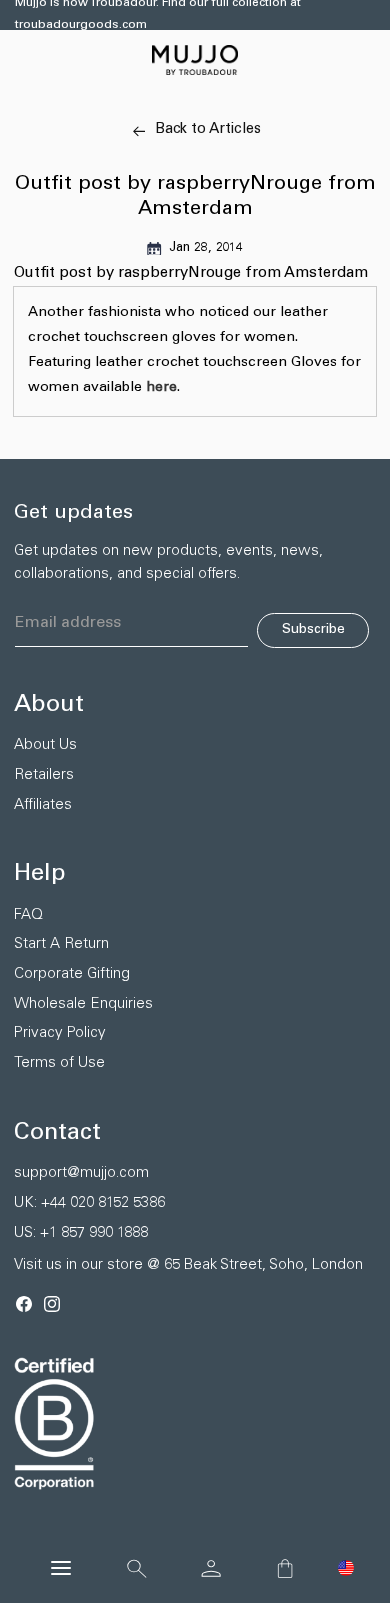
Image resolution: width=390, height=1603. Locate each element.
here (161, 388)
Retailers (44, 775)
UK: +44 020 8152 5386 (89, 1203)
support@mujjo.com (81, 1173)
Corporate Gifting (72, 974)
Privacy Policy (60, 1033)
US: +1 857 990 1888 (81, 1233)
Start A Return (61, 944)
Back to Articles (208, 130)
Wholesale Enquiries (83, 1004)
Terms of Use (59, 1063)
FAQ (28, 915)
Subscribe (313, 630)
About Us (45, 745)
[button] (346, 1568)
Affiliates (43, 805)
